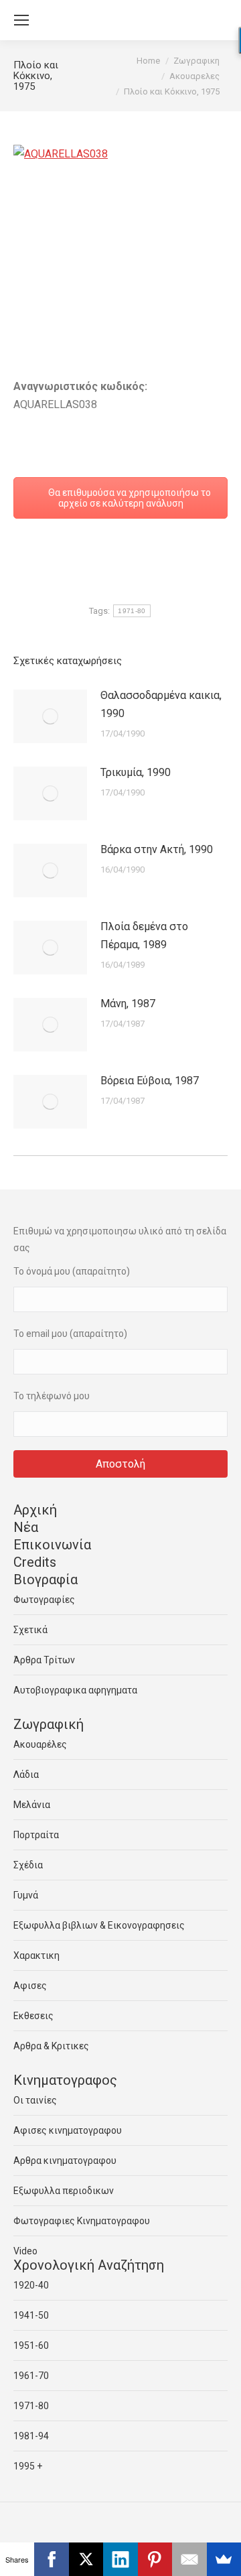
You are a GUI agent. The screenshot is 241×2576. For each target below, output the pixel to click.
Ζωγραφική (49, 1724)
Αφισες (30, 1986)
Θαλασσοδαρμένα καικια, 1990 (161, 704)
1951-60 (31, 2345)
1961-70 (31, 2376)
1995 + (28, 2466)
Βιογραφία (46, 1580)
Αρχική (35, 1510)
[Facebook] (51, 2559)
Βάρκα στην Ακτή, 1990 (157, 849)
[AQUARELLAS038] (120, 217)
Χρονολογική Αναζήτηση (89, 2265)
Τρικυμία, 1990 (136, 772)
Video (25, 2251)
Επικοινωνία (52, 1545)
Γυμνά (26, 1895)
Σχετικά (30, 1630)
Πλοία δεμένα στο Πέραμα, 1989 (144, 936)
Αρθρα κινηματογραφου (65, 2161)
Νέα (26, 1527)
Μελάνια (32, 1805)
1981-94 (31, 2436)
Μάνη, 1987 (128, 1004)
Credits (35, 1562)
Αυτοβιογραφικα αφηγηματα (75, 1690)
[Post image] (50, 716)
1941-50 (31, 2315)
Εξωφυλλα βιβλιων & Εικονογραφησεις (99, 1925)
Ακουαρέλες (40, 1744)
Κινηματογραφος (65, 2080)
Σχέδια (28, 1865)
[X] (86, 2559)
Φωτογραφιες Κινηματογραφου (82, 2221)
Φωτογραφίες (44, 1600)
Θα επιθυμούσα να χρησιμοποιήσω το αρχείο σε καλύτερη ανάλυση (129, 498)
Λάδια (26, 1775)
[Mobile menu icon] (21, 20)
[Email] (189, 2559)
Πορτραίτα (36, 1835)
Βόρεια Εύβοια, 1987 (150, 1081)
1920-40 (31, 2285)
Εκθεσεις (33, 2016)
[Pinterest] (155, 2559)
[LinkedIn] (120, 2559)
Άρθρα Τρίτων (44, 1660)
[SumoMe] (224, 2559)
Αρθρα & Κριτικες (51, 2046)
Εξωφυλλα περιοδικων (64, 2191)
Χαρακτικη (36, 1955)
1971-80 (132, 611)
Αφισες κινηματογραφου (68, 2130)
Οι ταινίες (35, 2100)
